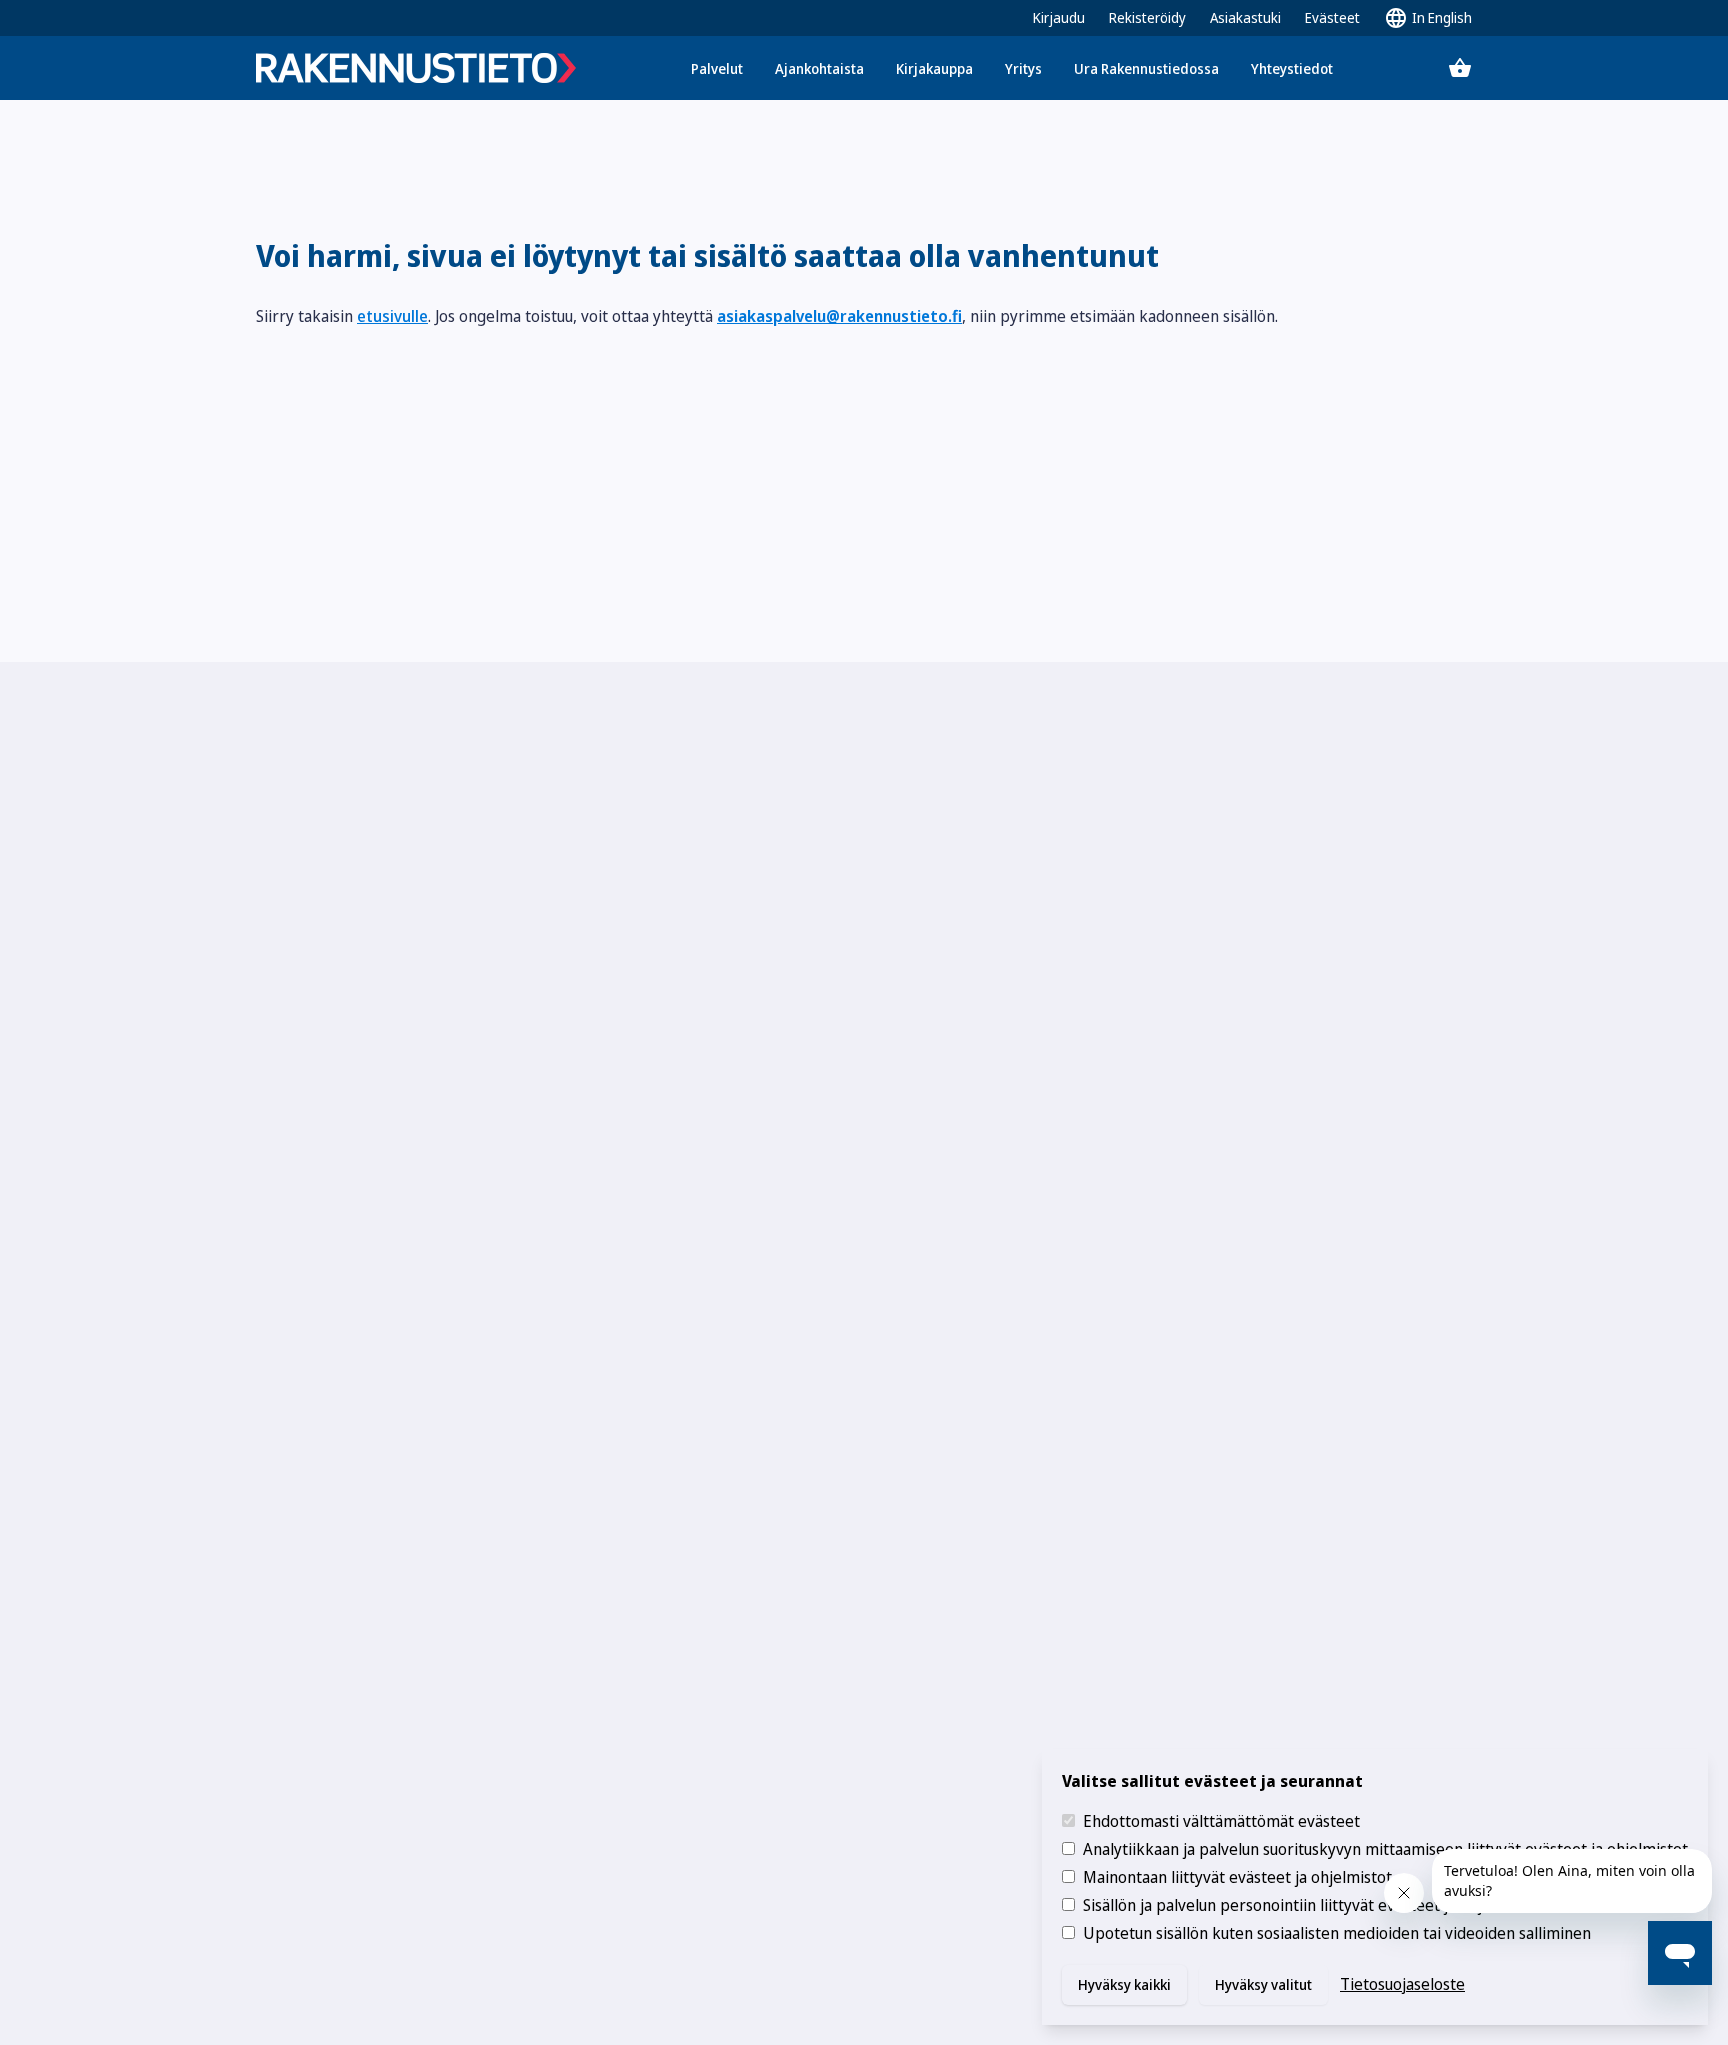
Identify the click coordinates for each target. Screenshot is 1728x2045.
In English (1442, 17)
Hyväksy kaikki (1124, 1984)
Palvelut (717, 68)
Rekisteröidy (1147, 17)
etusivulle (392, 316)
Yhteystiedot (1292, 68)
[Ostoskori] (1460, 68)
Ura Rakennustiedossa (1146, 68)
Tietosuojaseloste (1402, 1984)
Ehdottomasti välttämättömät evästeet (1221, 1821)
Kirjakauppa (934, 68)
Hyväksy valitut (1263, 1984)
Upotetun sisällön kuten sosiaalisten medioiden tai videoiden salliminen (1337, 1933)
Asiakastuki (1245, 17)
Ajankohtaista (819, 68)
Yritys (1023, 68)
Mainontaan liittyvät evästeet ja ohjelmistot (1237, 1877)
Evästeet (1332, 17)
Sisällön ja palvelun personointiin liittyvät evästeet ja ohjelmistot (1312, 1905)
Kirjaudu (1059, 17)
